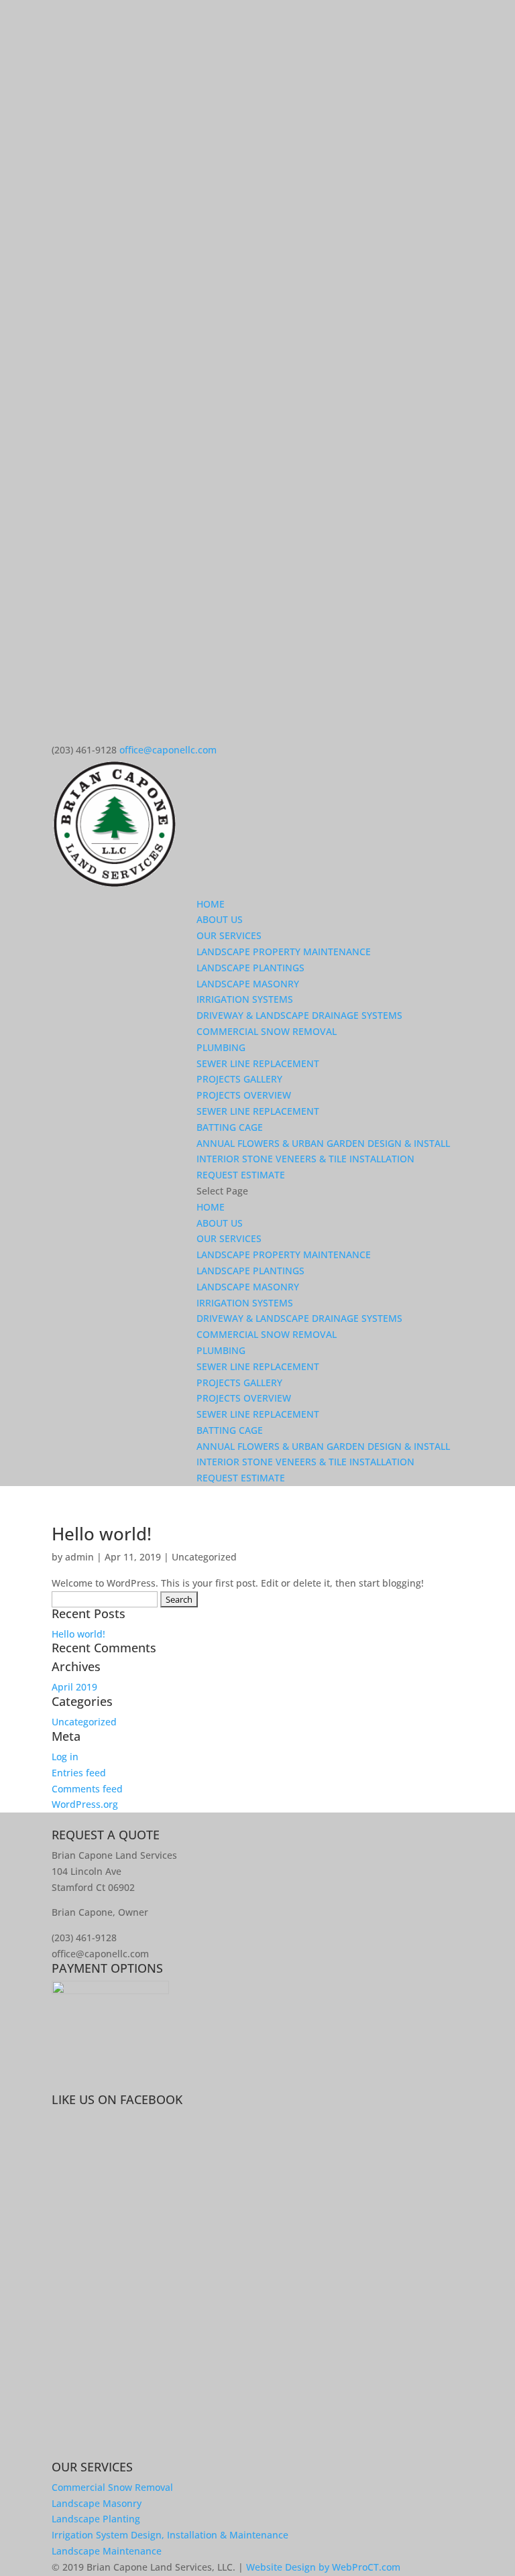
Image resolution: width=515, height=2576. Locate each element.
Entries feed (79, 1773)
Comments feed (87, 1789)
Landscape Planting (96, 2519)
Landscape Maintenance (107, 2551)
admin (79, 1557)
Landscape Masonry (97, 2503)
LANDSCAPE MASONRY (248, 984)
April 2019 (74, 1687)
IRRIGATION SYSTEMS (245, 999)
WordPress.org (85, 1804)
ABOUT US (220, 919)
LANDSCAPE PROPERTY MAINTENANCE (284, 952)
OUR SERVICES (229, 935)
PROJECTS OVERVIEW (244, 1095)
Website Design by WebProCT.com (323, 2567)
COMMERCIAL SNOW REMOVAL (267, 1031)
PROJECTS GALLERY (239, 1079)
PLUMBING (221, 1047)
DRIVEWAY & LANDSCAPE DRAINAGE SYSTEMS (299, 1015)
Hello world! (102, 1534)
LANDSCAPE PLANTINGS (250, 968)
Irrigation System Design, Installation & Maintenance (170, 2535)
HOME (211, 904)
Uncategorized (204, 1557)
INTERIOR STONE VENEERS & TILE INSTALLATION (305, 1159)
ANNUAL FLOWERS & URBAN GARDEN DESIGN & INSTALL (323, 1143)
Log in (65, 1757)
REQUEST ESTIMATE (241, 1175)
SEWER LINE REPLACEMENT (258, 1063)
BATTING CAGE (230, 1127)
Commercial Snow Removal (112, 2487)
